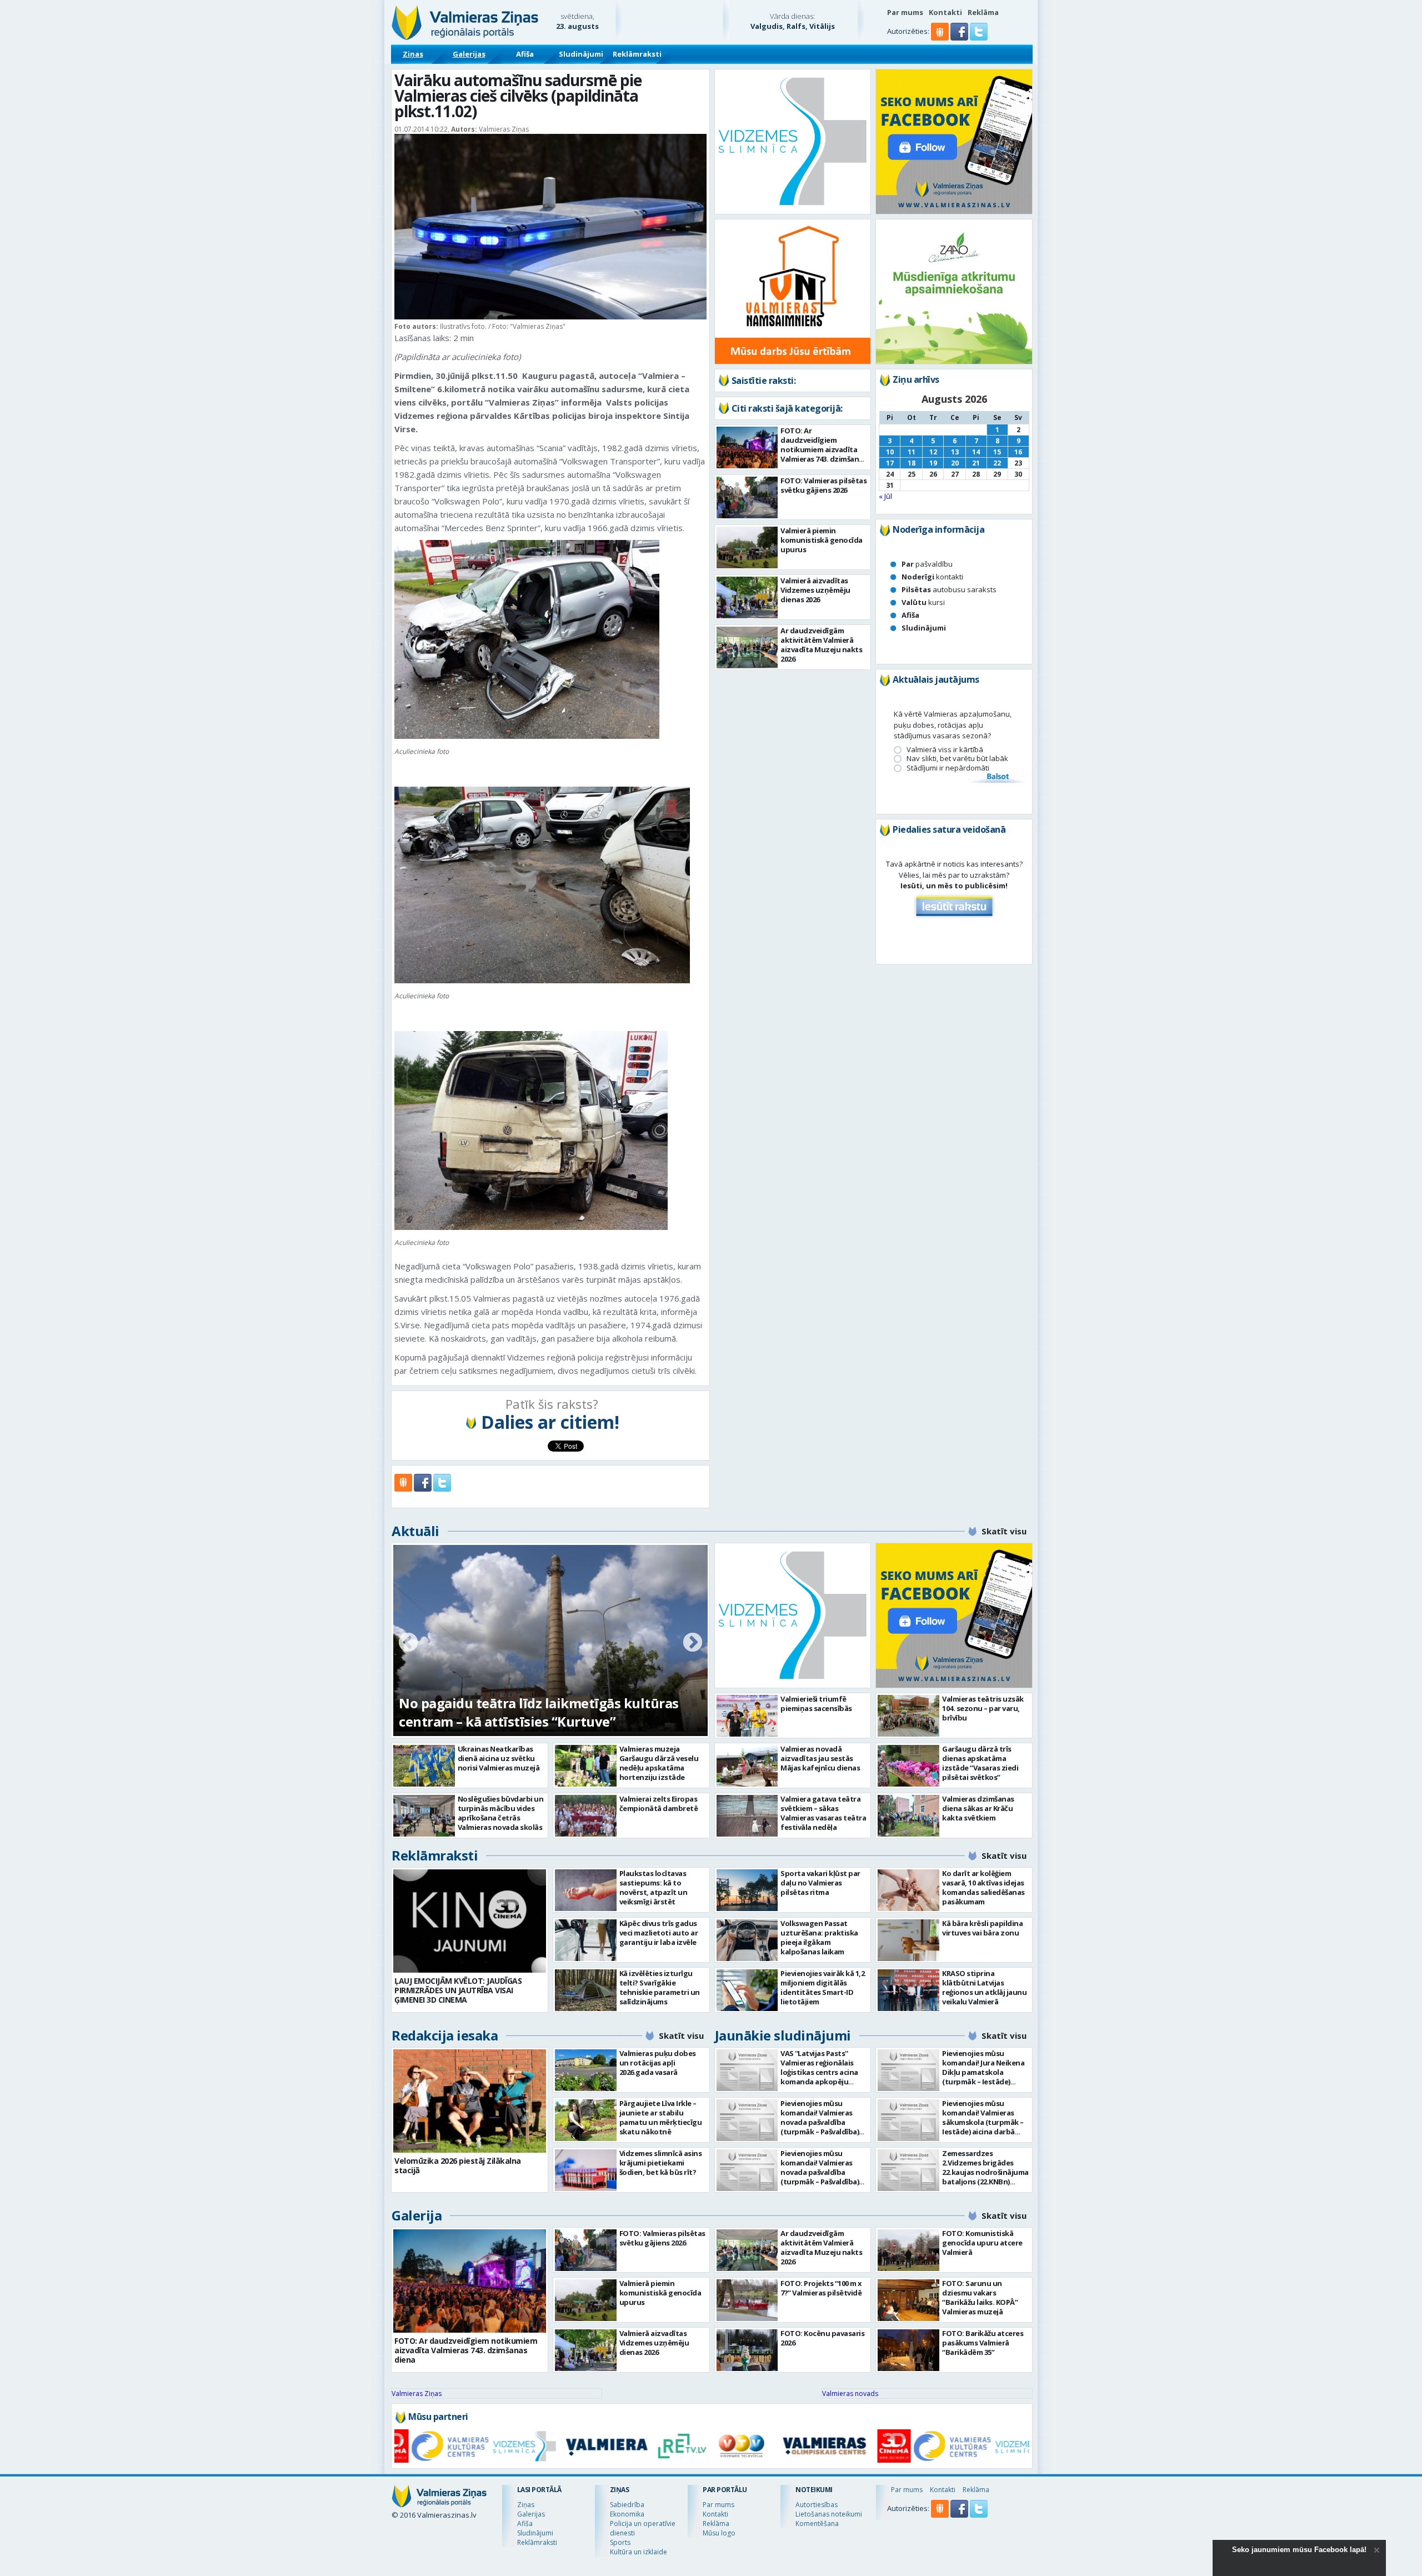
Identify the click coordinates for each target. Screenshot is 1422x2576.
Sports (620, 2542)
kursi (923, 602)
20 (955, 463)
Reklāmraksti (637, 54)
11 (912, 452)
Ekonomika (627, 2514)
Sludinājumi (581, 54)
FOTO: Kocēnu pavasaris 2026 (822, 2338)
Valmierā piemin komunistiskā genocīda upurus (822, 540)
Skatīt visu (1004, 1531)
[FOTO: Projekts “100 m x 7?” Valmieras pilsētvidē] (747, 2300)
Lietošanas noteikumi (829, 2514)
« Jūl (885, 496)
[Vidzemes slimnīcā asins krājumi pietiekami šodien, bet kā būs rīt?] (586, 2170)
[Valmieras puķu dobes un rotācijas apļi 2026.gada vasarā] (586, 2070)
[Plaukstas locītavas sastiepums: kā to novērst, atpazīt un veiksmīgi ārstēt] (586, 1890)
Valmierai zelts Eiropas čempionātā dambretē (659, 1804)
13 (955, 452)
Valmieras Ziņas (417, 2394)
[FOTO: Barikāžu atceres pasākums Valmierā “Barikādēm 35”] (908, 2350)
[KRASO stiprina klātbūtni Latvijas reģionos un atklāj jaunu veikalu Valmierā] (908, 1990)
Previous (408, 1643)
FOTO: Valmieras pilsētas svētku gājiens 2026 (823, 485)
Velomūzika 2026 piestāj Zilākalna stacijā (458, 2165)
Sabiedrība (627, 2505)
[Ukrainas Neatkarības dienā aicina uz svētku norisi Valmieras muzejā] (424, 1766)
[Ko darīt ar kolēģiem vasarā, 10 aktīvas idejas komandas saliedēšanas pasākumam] (908, 1890)
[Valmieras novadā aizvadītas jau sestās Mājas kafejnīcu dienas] (747, 1766)
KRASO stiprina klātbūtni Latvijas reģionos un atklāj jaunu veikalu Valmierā (984, 1987)
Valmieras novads (850, 2394)
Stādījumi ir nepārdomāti (948, 768)
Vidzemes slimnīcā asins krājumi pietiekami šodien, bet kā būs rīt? (661, 2163)
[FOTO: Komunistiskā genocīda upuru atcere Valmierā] (908, 2250)
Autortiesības (817, 2505)
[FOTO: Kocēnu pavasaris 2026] (747, 2350)
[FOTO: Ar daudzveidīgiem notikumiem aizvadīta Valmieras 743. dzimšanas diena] (747, 447)
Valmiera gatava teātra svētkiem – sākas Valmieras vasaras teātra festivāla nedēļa (823, 1813)
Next (693, 1643)
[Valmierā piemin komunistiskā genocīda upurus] (747, 547)
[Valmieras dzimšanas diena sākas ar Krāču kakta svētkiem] (908, 1816)
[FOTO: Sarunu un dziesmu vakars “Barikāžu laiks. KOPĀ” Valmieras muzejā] (908, 2300)
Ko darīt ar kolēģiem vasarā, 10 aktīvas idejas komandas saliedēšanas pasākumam (983, 1887)
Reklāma (983, 12)
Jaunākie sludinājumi (783, 2035)
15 (997, 452)
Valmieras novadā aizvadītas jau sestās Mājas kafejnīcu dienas (820, 1758)
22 (997, 463)
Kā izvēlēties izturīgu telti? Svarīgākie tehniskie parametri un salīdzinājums (660, 1987)
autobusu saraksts (949, 589)
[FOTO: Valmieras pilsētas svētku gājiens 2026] (747, 497)
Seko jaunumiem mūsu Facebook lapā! (1299, 2550)
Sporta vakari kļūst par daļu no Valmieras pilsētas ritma (820, 1883)
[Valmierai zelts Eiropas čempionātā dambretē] (586, 1816)
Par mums (905, 12)
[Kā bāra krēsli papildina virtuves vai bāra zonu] (908, 1940)
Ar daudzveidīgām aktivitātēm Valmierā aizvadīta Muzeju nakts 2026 (821, 645)
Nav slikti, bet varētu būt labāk (957, 759)
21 (976, 463)
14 (976, 452)
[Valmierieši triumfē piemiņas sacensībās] (747, 1716)
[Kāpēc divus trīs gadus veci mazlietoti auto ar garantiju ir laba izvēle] (586, 1940)
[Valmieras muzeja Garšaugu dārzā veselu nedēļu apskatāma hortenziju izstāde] (586, 1766)
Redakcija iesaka (445, 2035)
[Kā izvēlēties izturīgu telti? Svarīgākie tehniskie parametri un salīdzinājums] (586, 1990)
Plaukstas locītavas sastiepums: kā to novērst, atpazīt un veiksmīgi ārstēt (654, 1887)
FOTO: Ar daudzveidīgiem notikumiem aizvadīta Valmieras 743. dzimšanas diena (823, 449)
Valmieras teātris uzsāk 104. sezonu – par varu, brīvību (983, 1708)
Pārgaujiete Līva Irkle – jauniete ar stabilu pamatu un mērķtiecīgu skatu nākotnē (661, 2117)
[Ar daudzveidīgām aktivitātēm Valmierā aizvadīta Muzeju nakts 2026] (747, 647)
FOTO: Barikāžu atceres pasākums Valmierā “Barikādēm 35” (983, 2343)
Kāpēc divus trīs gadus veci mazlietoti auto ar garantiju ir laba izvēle (659, 1933)
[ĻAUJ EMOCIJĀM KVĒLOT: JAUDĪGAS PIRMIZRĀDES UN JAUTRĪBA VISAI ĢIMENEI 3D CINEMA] (470, 1921)
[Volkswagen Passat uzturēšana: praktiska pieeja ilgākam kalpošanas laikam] (747, 1940)
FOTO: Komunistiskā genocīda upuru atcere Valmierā (982, 2243)
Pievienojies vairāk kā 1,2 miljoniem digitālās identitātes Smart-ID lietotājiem (822, 1987)
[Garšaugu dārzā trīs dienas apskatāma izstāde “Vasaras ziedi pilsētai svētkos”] (908, 1766)
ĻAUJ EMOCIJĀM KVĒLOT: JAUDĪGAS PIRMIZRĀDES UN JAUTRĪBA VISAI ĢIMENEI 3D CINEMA (458, 1990)
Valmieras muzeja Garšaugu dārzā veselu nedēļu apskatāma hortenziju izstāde (659, 1763)
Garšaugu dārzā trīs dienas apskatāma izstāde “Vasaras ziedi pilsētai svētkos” (980, 1763)
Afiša (525, 54)
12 (933, 452)
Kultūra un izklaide (639, 2552)
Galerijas (469, 54)
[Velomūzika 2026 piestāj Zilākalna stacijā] (470, 2101)
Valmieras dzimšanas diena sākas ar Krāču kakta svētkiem (978, 1808)
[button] (960, 38)
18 (912, 463)
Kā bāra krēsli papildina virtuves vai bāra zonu (982, 1928)
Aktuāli (415, 1531)
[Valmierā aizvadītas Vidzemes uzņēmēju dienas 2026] (747, 597)
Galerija (417, 2215)
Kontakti (945, 12)
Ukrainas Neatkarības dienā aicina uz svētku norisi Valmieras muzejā (499, 1758)
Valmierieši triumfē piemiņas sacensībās (816, 1704)
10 (890, 452)
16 (1018, 452)
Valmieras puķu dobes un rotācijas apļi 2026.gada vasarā (658, 2063)
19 (933, 463)
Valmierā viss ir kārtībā (945, 750)
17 (890, 463)
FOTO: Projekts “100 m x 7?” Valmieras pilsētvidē (821, 2288)
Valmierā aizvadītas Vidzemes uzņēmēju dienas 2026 (815, 590)
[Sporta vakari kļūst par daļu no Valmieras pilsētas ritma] (747, 1890)
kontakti (932, 577)
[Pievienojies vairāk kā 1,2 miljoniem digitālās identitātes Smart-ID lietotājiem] (747, 1990)
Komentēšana (817, 2524)
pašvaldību (927, 564)
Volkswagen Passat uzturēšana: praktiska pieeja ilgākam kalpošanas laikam (819, 1937)
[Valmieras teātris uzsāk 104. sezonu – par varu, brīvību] (908, 1716)
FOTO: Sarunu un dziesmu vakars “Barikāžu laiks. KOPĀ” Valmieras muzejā (980, 2297)
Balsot (997, 777)
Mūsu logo (719, 2533)
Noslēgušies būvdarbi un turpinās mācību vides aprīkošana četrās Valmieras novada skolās (501, 1813)
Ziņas (413, 54)
